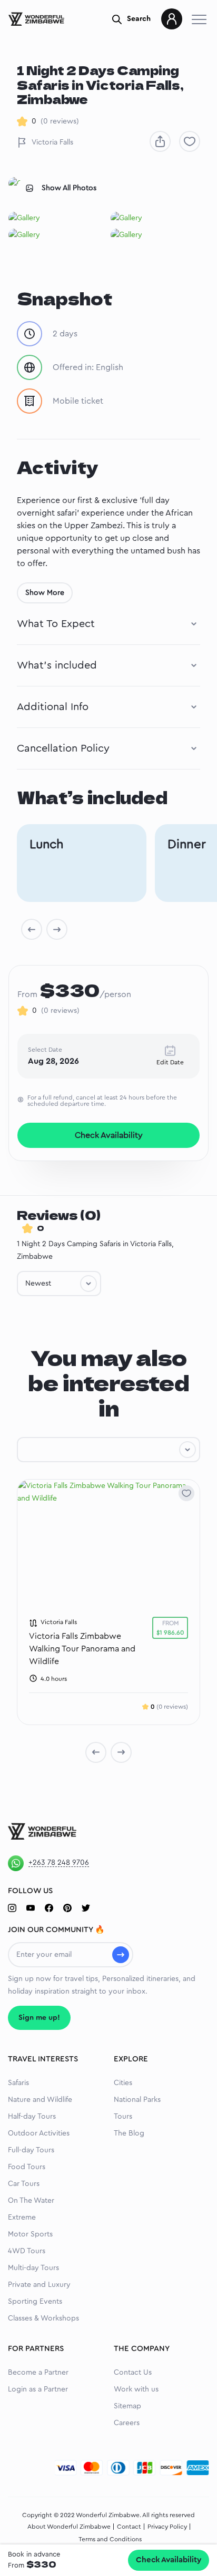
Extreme (22, 2218)
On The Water (31, 2201)
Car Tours (24, 2184)
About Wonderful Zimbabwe (69, 2527)
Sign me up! (39, 2018)
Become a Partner (38, 2373)
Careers (127, 2423)
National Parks (137, 2100)
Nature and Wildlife (40, 2100)
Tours (123, 2117)
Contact (129, 2527)
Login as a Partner (38, 2389)
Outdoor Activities (39, 2133)
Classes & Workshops (43, 2318)
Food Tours (27, 2167)
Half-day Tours (32, 2117)
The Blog (129, 2133)
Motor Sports (30, 2234)
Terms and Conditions (110, 2539)
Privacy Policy (167, 2527)
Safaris (18, 2083)
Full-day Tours (31, 2150)
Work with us (136, 2389)
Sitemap (127, 2406)
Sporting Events (35, 2302)
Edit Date (170, 1062)
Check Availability (169, 2560)
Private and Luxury (39, 2285)
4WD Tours (27, 2251)
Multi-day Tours (33, 2268)
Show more (45, 593)
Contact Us (133, 2373)
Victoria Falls (52, 142)
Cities (123, 2083)
